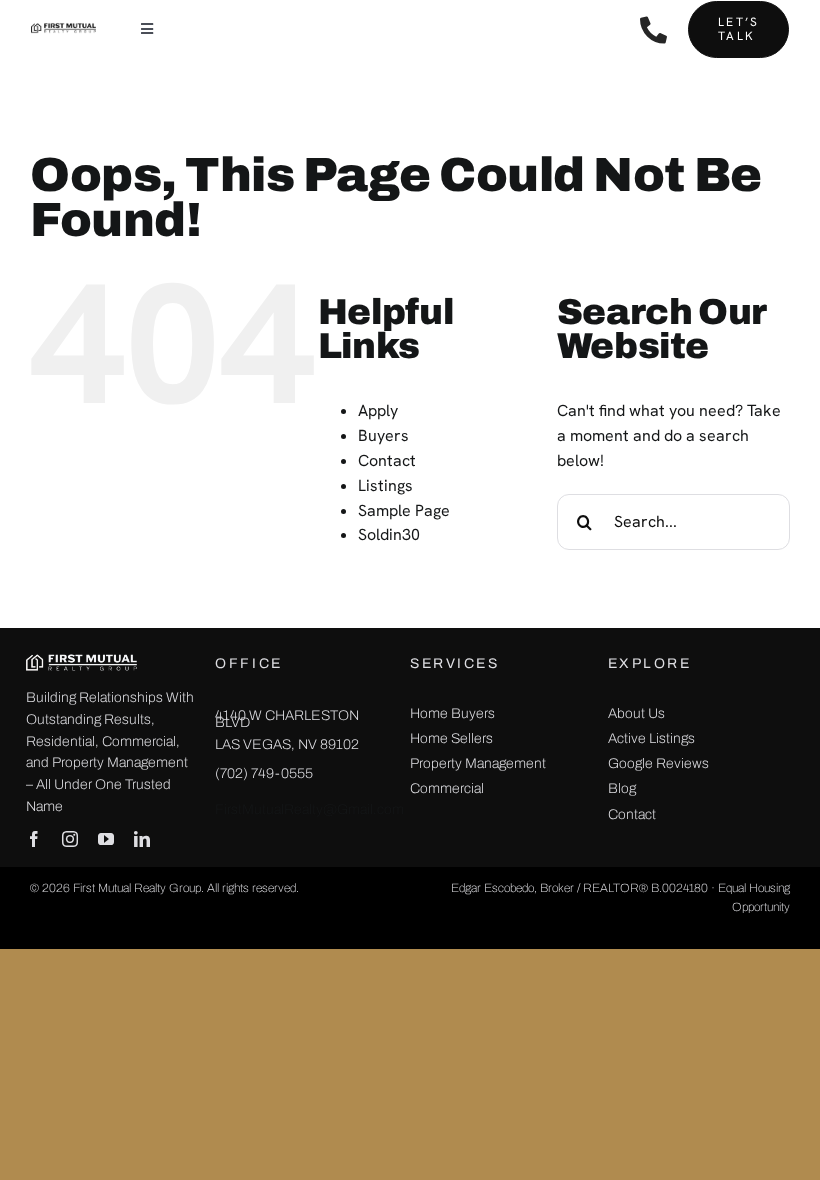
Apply (378, 410)
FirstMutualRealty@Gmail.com (309, 809)
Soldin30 (389, 534)
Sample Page (404, 510)
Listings (385, 485)
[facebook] (34, 839)
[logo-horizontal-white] (81, 659)
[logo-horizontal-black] (63, 29)
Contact (387, 460)
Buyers (383, 435)
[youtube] (106, 839)
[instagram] (70, 839)
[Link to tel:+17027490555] (653, 29)
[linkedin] (142, 839)
